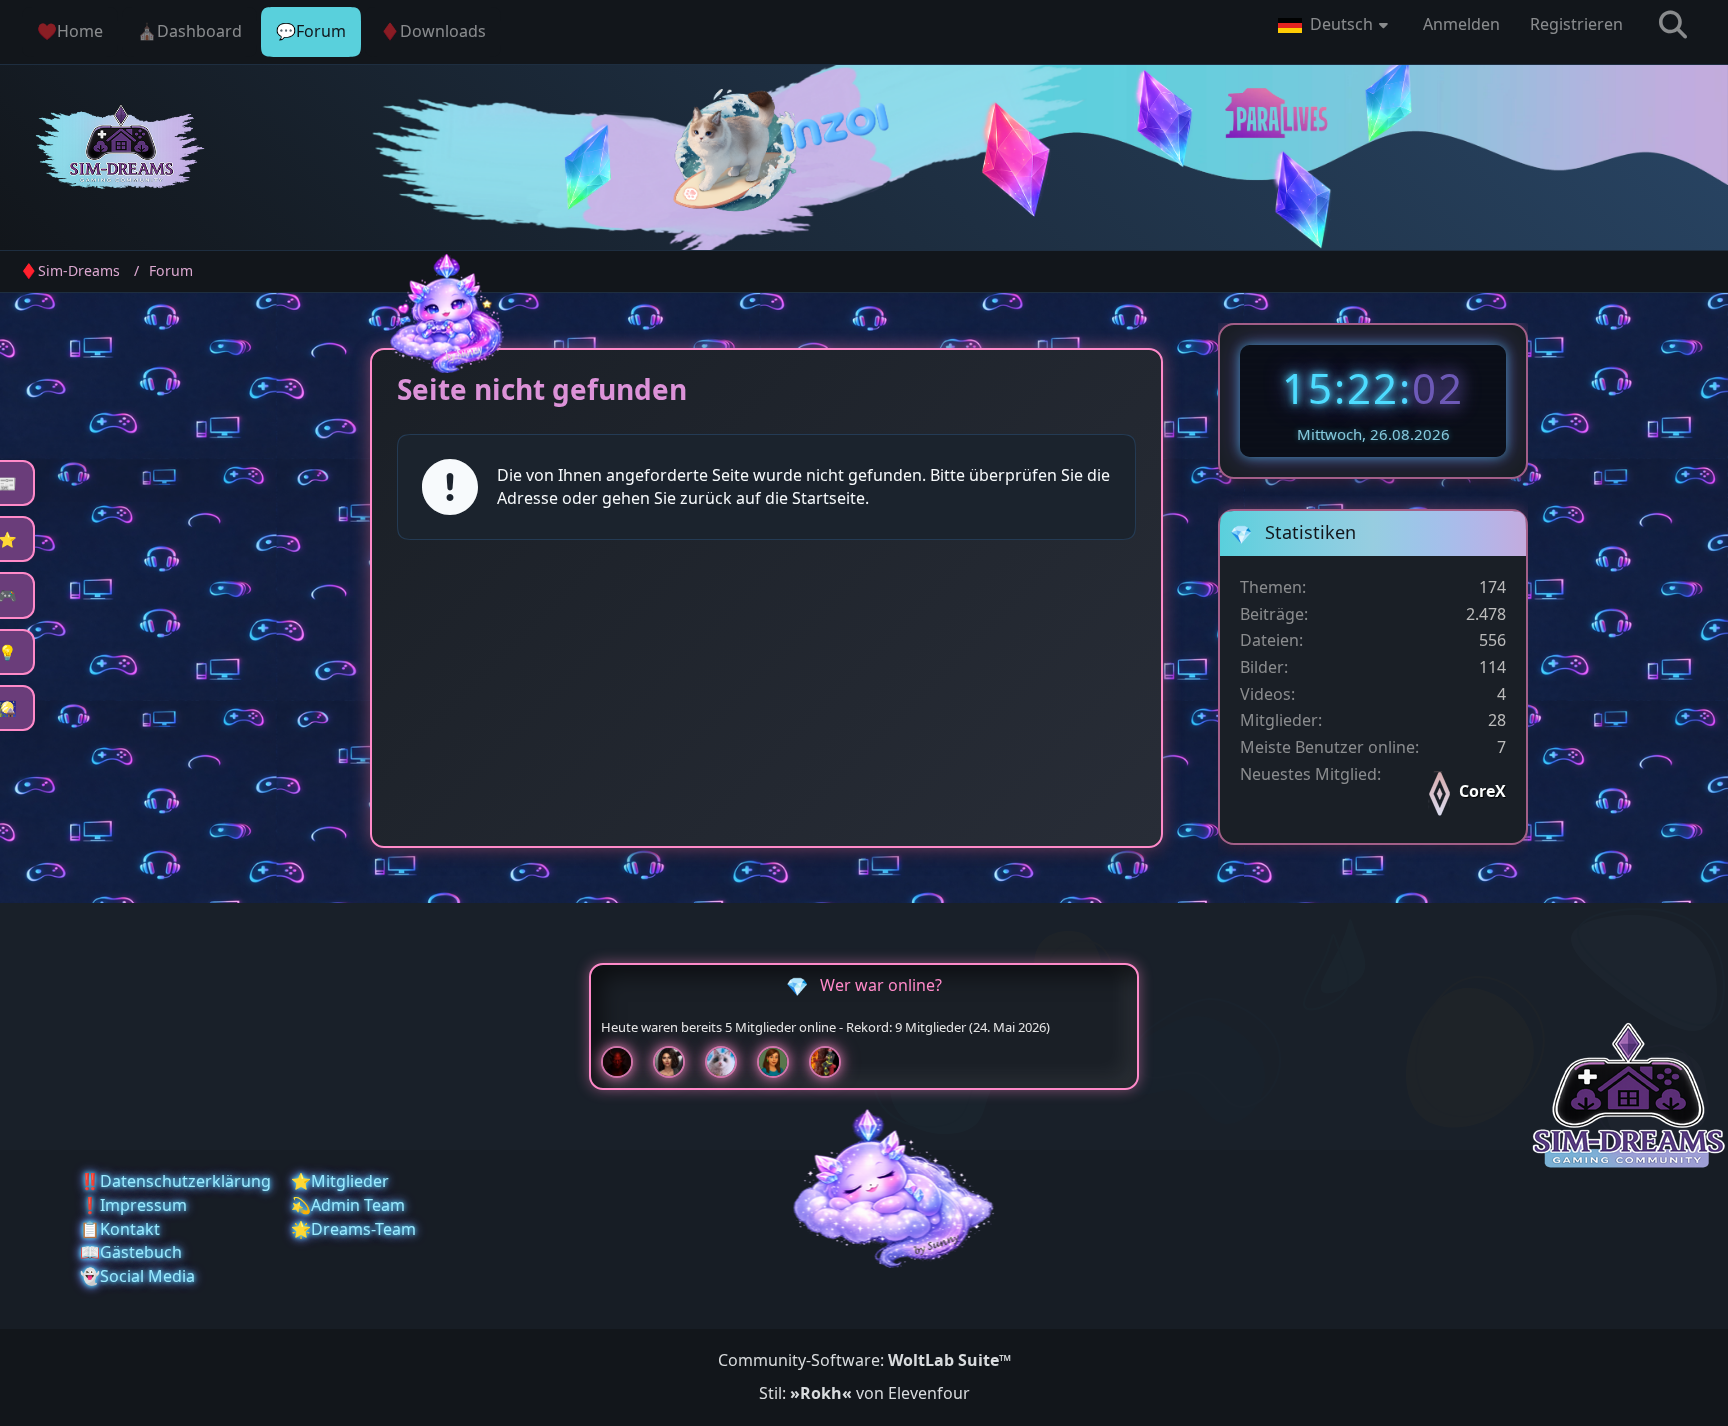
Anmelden (1461, 24)
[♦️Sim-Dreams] (121, 150)
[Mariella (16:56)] (677, 1062)
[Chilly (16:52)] (781, 1062)
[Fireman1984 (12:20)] (833, 1062)
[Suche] (1673, 25)
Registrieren (1576, 24)
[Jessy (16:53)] (729, 1062)
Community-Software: (864, 1360)
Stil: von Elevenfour (864, 1393)
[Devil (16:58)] (625, 1062)
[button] (1335, 25)
